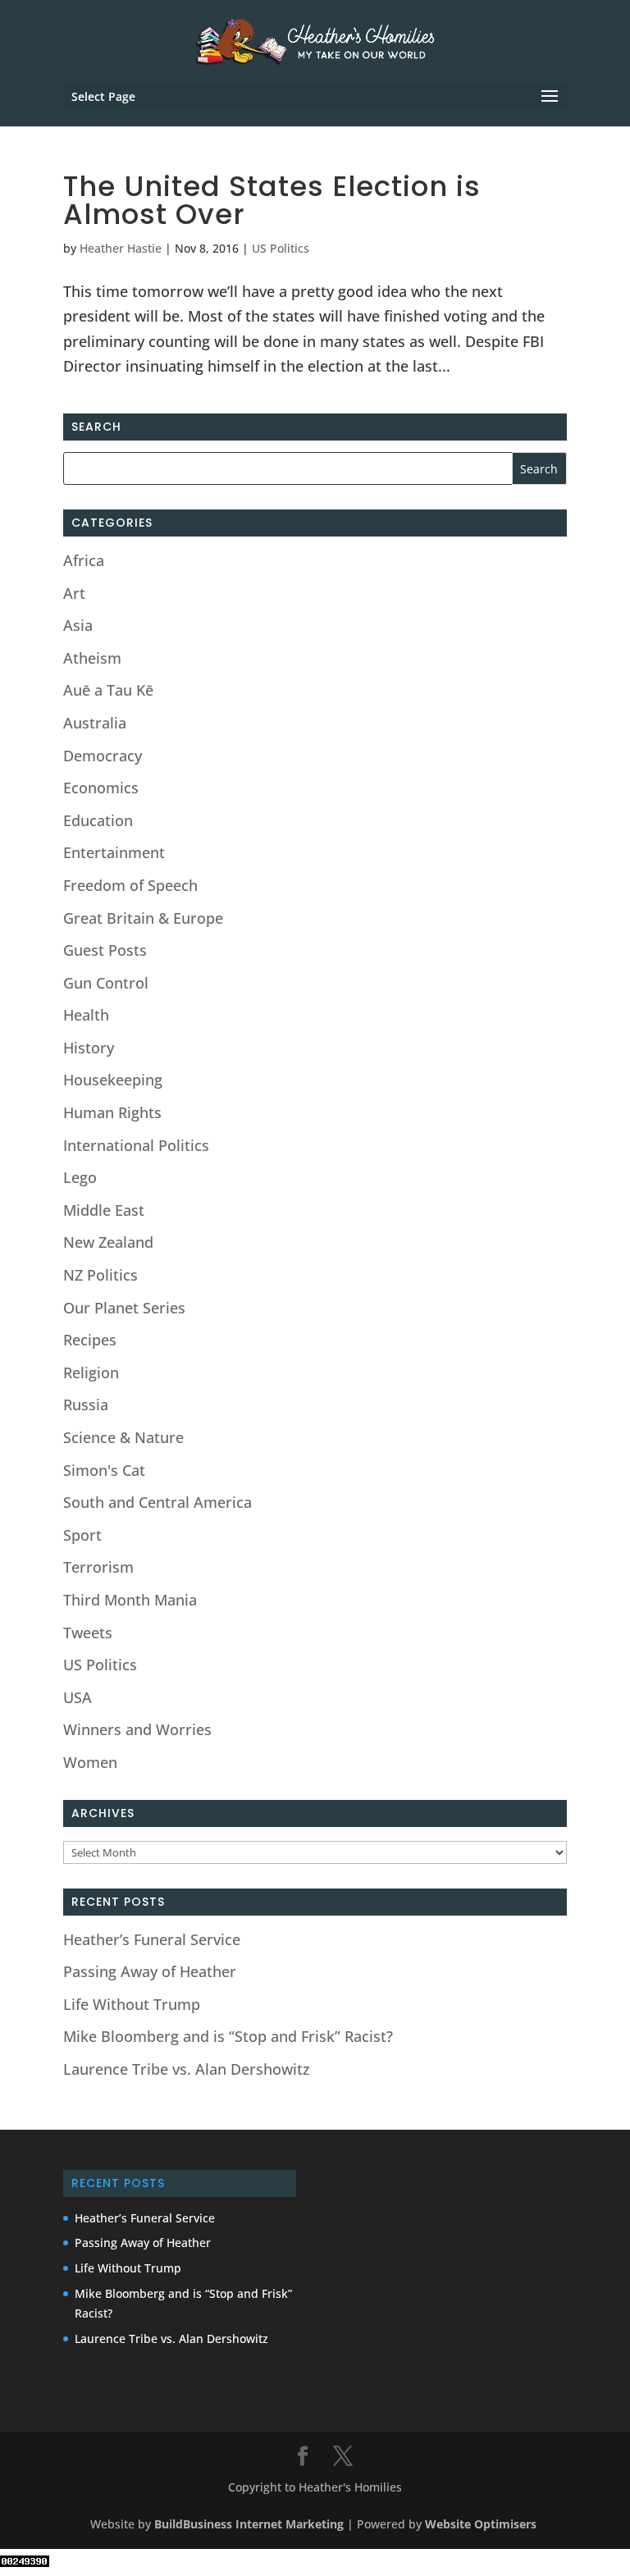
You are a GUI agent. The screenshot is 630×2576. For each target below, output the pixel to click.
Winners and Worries (137, 1729)
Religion (91, 1372)
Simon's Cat (104, 1470)
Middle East (104, 1210)
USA (78, 1697)
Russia (86, 1404)
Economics (101, 788)
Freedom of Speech (130, 885)
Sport (82, 1535)
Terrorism (98, 1567)
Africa (84, 560)
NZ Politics (100, 1275)
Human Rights (112, 1112)
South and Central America (157, 1502)
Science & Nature (123, 1437)
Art (74, 593)
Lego (80, 1177)
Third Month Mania (130, 1600)
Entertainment (114, 852)
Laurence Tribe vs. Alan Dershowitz (187, 2069)
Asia (78, 625)
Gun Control (106, 983)
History (89, 1048)
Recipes (90, 1340)
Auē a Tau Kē (108, 690)
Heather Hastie (121, 248)
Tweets (88, 1633)
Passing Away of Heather (150, 1971)
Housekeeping (113, 1080)
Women (90, 1762)
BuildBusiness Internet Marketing (249, 2524)
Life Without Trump (132, 2004)
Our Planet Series (124, 1308)
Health (86, 1015)
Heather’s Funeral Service (152, 1939)
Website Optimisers (482, 2524)
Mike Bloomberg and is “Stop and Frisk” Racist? (228, 2036)
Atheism (92, 658)
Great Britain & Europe (143, 918)
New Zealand (108, 1242)
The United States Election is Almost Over (272, 200)
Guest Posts (105, 950)
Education (98, 820)
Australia (95, 723)
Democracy (103, 756)
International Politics (136, 1145)
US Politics (281, 248)
